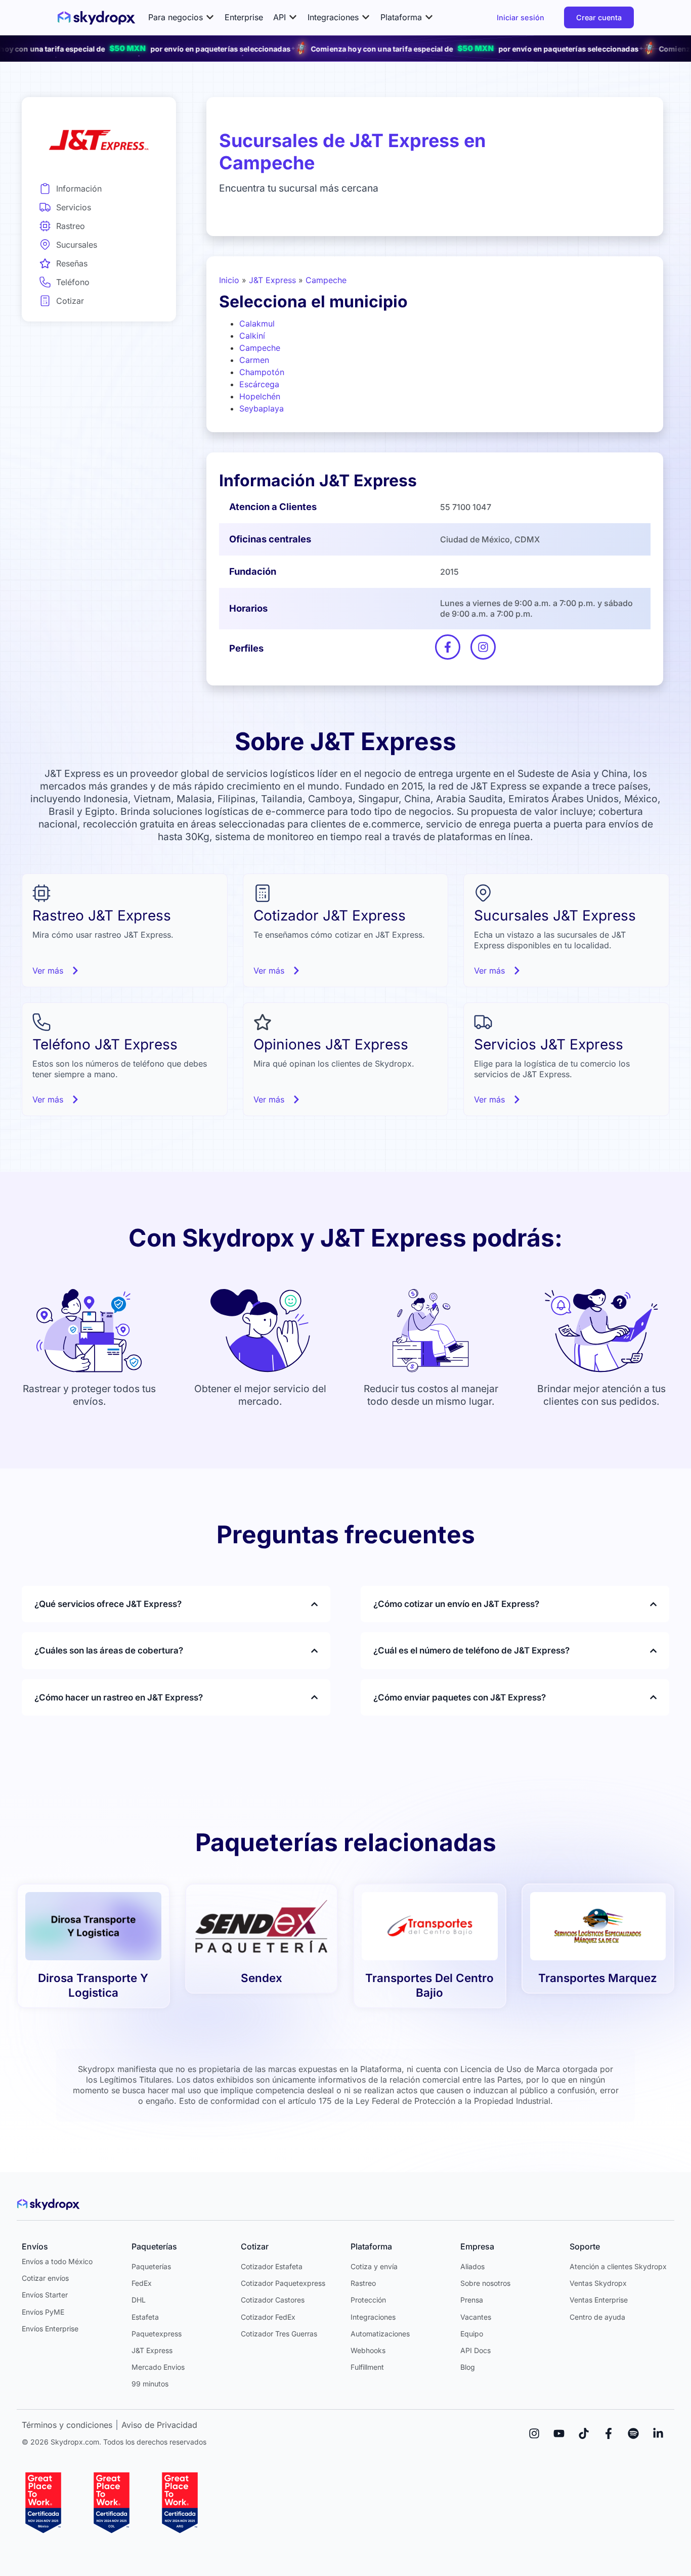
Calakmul (257, 324)
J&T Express (272, 280)
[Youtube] (559, 2433)
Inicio (229, 280)
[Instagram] (534, 2433)
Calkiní (252, 336)
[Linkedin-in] (658, 2433)
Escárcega (259, 384)
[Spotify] (633, 2433)
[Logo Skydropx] (96, 18)
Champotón (262, 372)
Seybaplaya (262, 408)
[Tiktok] (584, 2433)
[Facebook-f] (609, 2433)
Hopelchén (260, 396)
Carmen (254, 360)
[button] (181, 17)
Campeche (326, 280)
